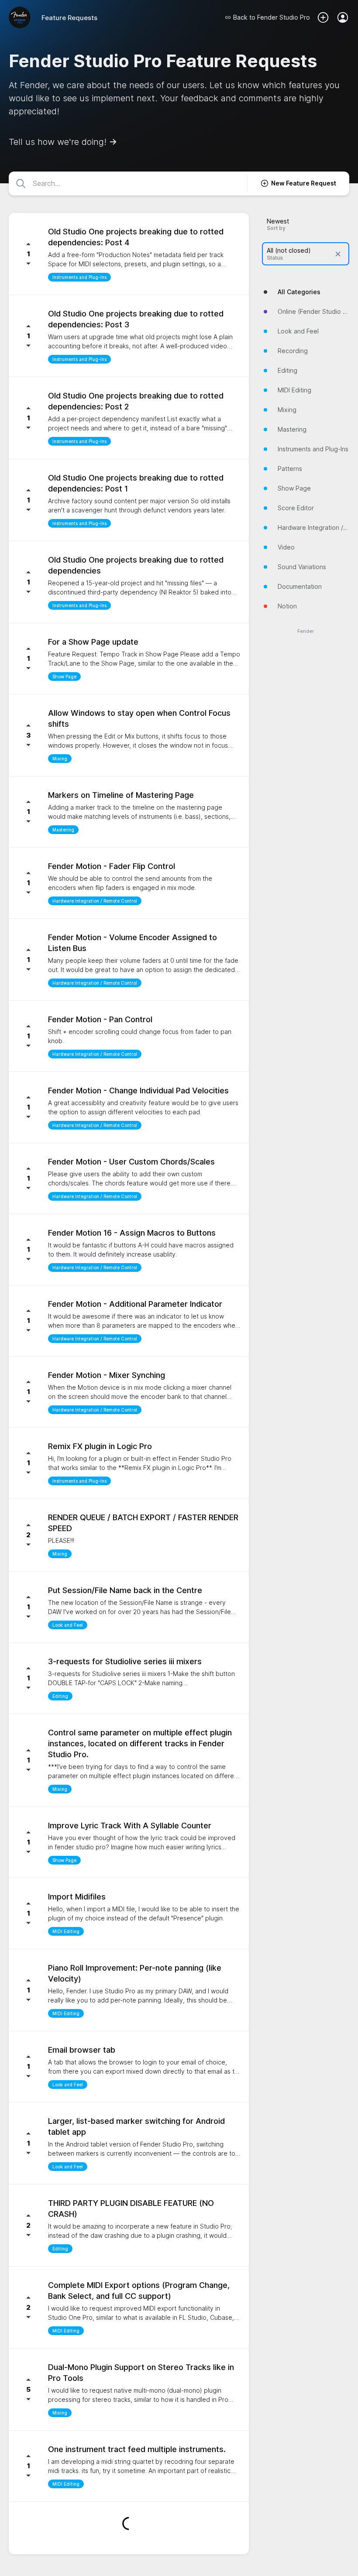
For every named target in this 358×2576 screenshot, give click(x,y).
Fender (306, 631)
